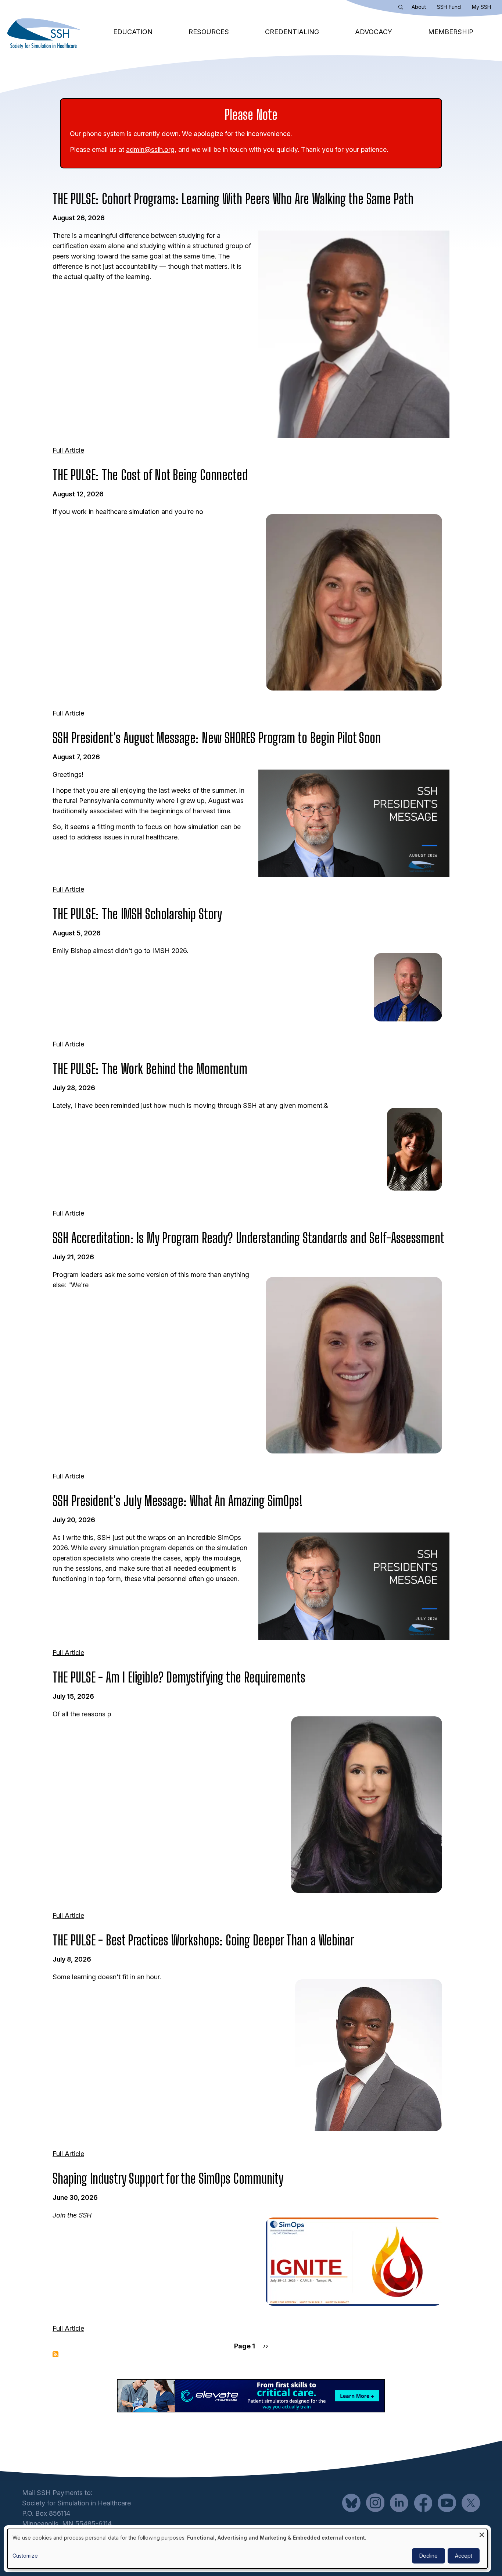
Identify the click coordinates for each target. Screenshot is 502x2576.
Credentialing (292, 32)
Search (402, 8)
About (419, 7)
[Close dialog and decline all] (482, 2534)
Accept (464, 2556)
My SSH (481, 7)
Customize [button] (25, 2556)
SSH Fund (449, 7)
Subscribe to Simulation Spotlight (55, 2354)
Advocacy (374, 32)
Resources (209, 32)
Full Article (68, 450)
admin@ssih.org (150, 149)
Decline (429, 2556)
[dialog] (247, 2549)
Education (133, 32)
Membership (451, 32)
